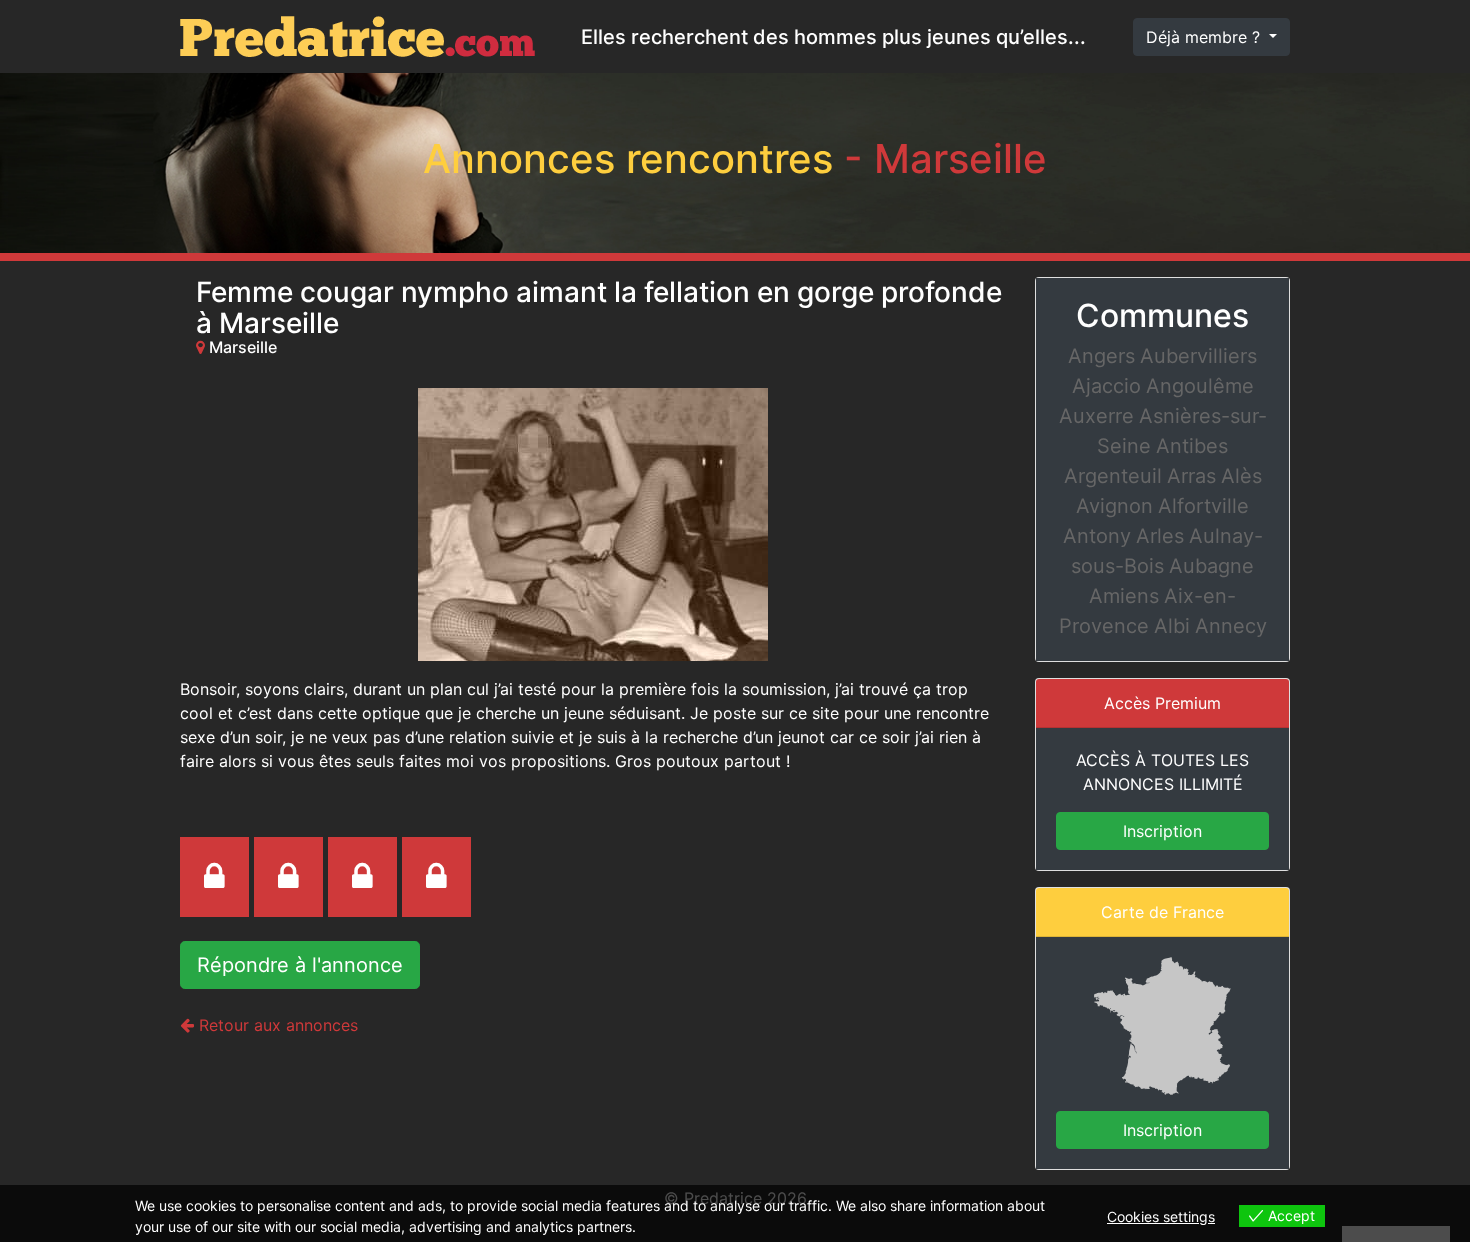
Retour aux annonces (276, 1025)
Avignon (1114, 506)
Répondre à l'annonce (300, 965)
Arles (1160, 536)
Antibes (1192, 446)
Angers (1101, 356)
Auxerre (1096, 416)
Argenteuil (1113, 476)
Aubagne (1211, 566)
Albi (1172, 626)
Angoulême (1200, 386)
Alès (1241, 476)
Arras (1191, 476)
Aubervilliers (1198, 356)
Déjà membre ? (1205, 37)
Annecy (1231, 626)
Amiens (1124, 596)
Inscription (1162, 831)
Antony (1097, 536)
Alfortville (1203, 506)
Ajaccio (1106, 386)
